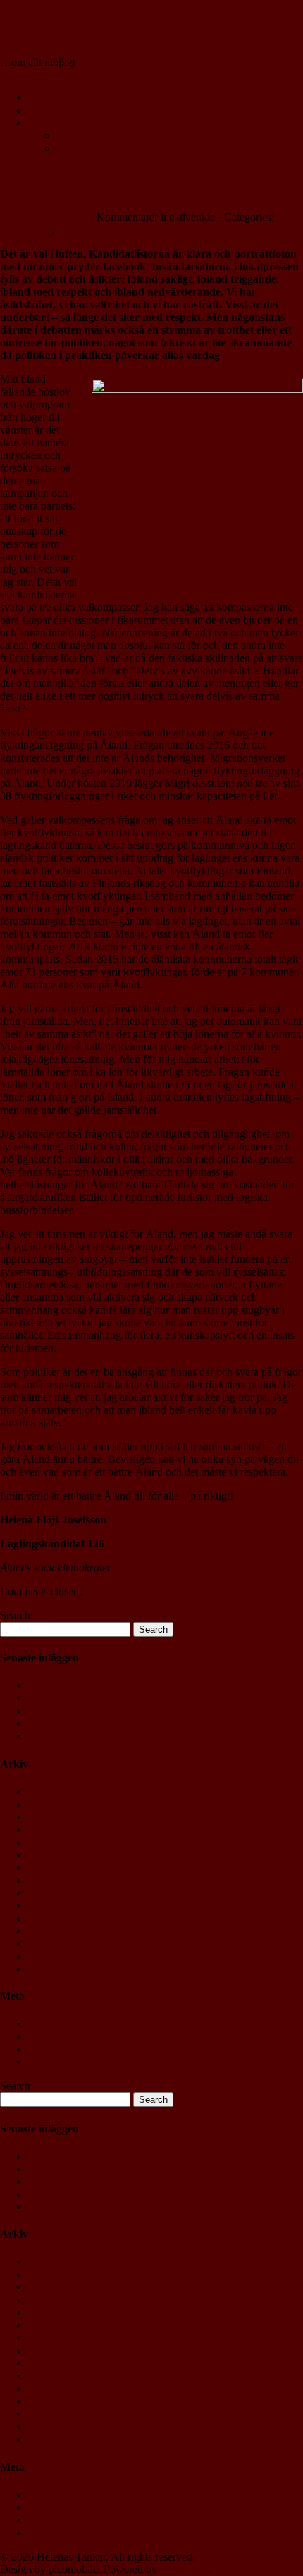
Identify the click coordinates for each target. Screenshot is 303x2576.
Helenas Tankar (76, 27)
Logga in (48, 2024)
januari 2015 (56, 1956)
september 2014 (63, 1969)
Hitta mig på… (61, 123)
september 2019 (63, 1791)
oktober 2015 (58, 1918)
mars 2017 (51, 1867)
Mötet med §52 (62, 1723)
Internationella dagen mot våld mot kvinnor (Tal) (136, 1698)
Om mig (47, 98)
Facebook (78, 136)
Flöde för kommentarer (79, 2049)
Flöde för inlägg (64, 2036)
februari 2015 (58, 1943)
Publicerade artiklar (71, 110)
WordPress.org (61, 2062)
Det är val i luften (85, 182)
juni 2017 (49, 1842)
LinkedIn (77, 148)
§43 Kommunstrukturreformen (96, 1736)
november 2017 (63, 1804)
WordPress (184, 2569)
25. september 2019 (44, 217)
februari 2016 (58, 1880)
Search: (17, 1615)
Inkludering (26, 230)
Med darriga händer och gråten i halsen (115, 1710)
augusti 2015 (57, 1931)
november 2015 (63, 1905)
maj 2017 (49, 1855)
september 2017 (63, 1829)
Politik (72, 230)
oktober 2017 (58, 1817)
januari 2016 (56, 1893)
